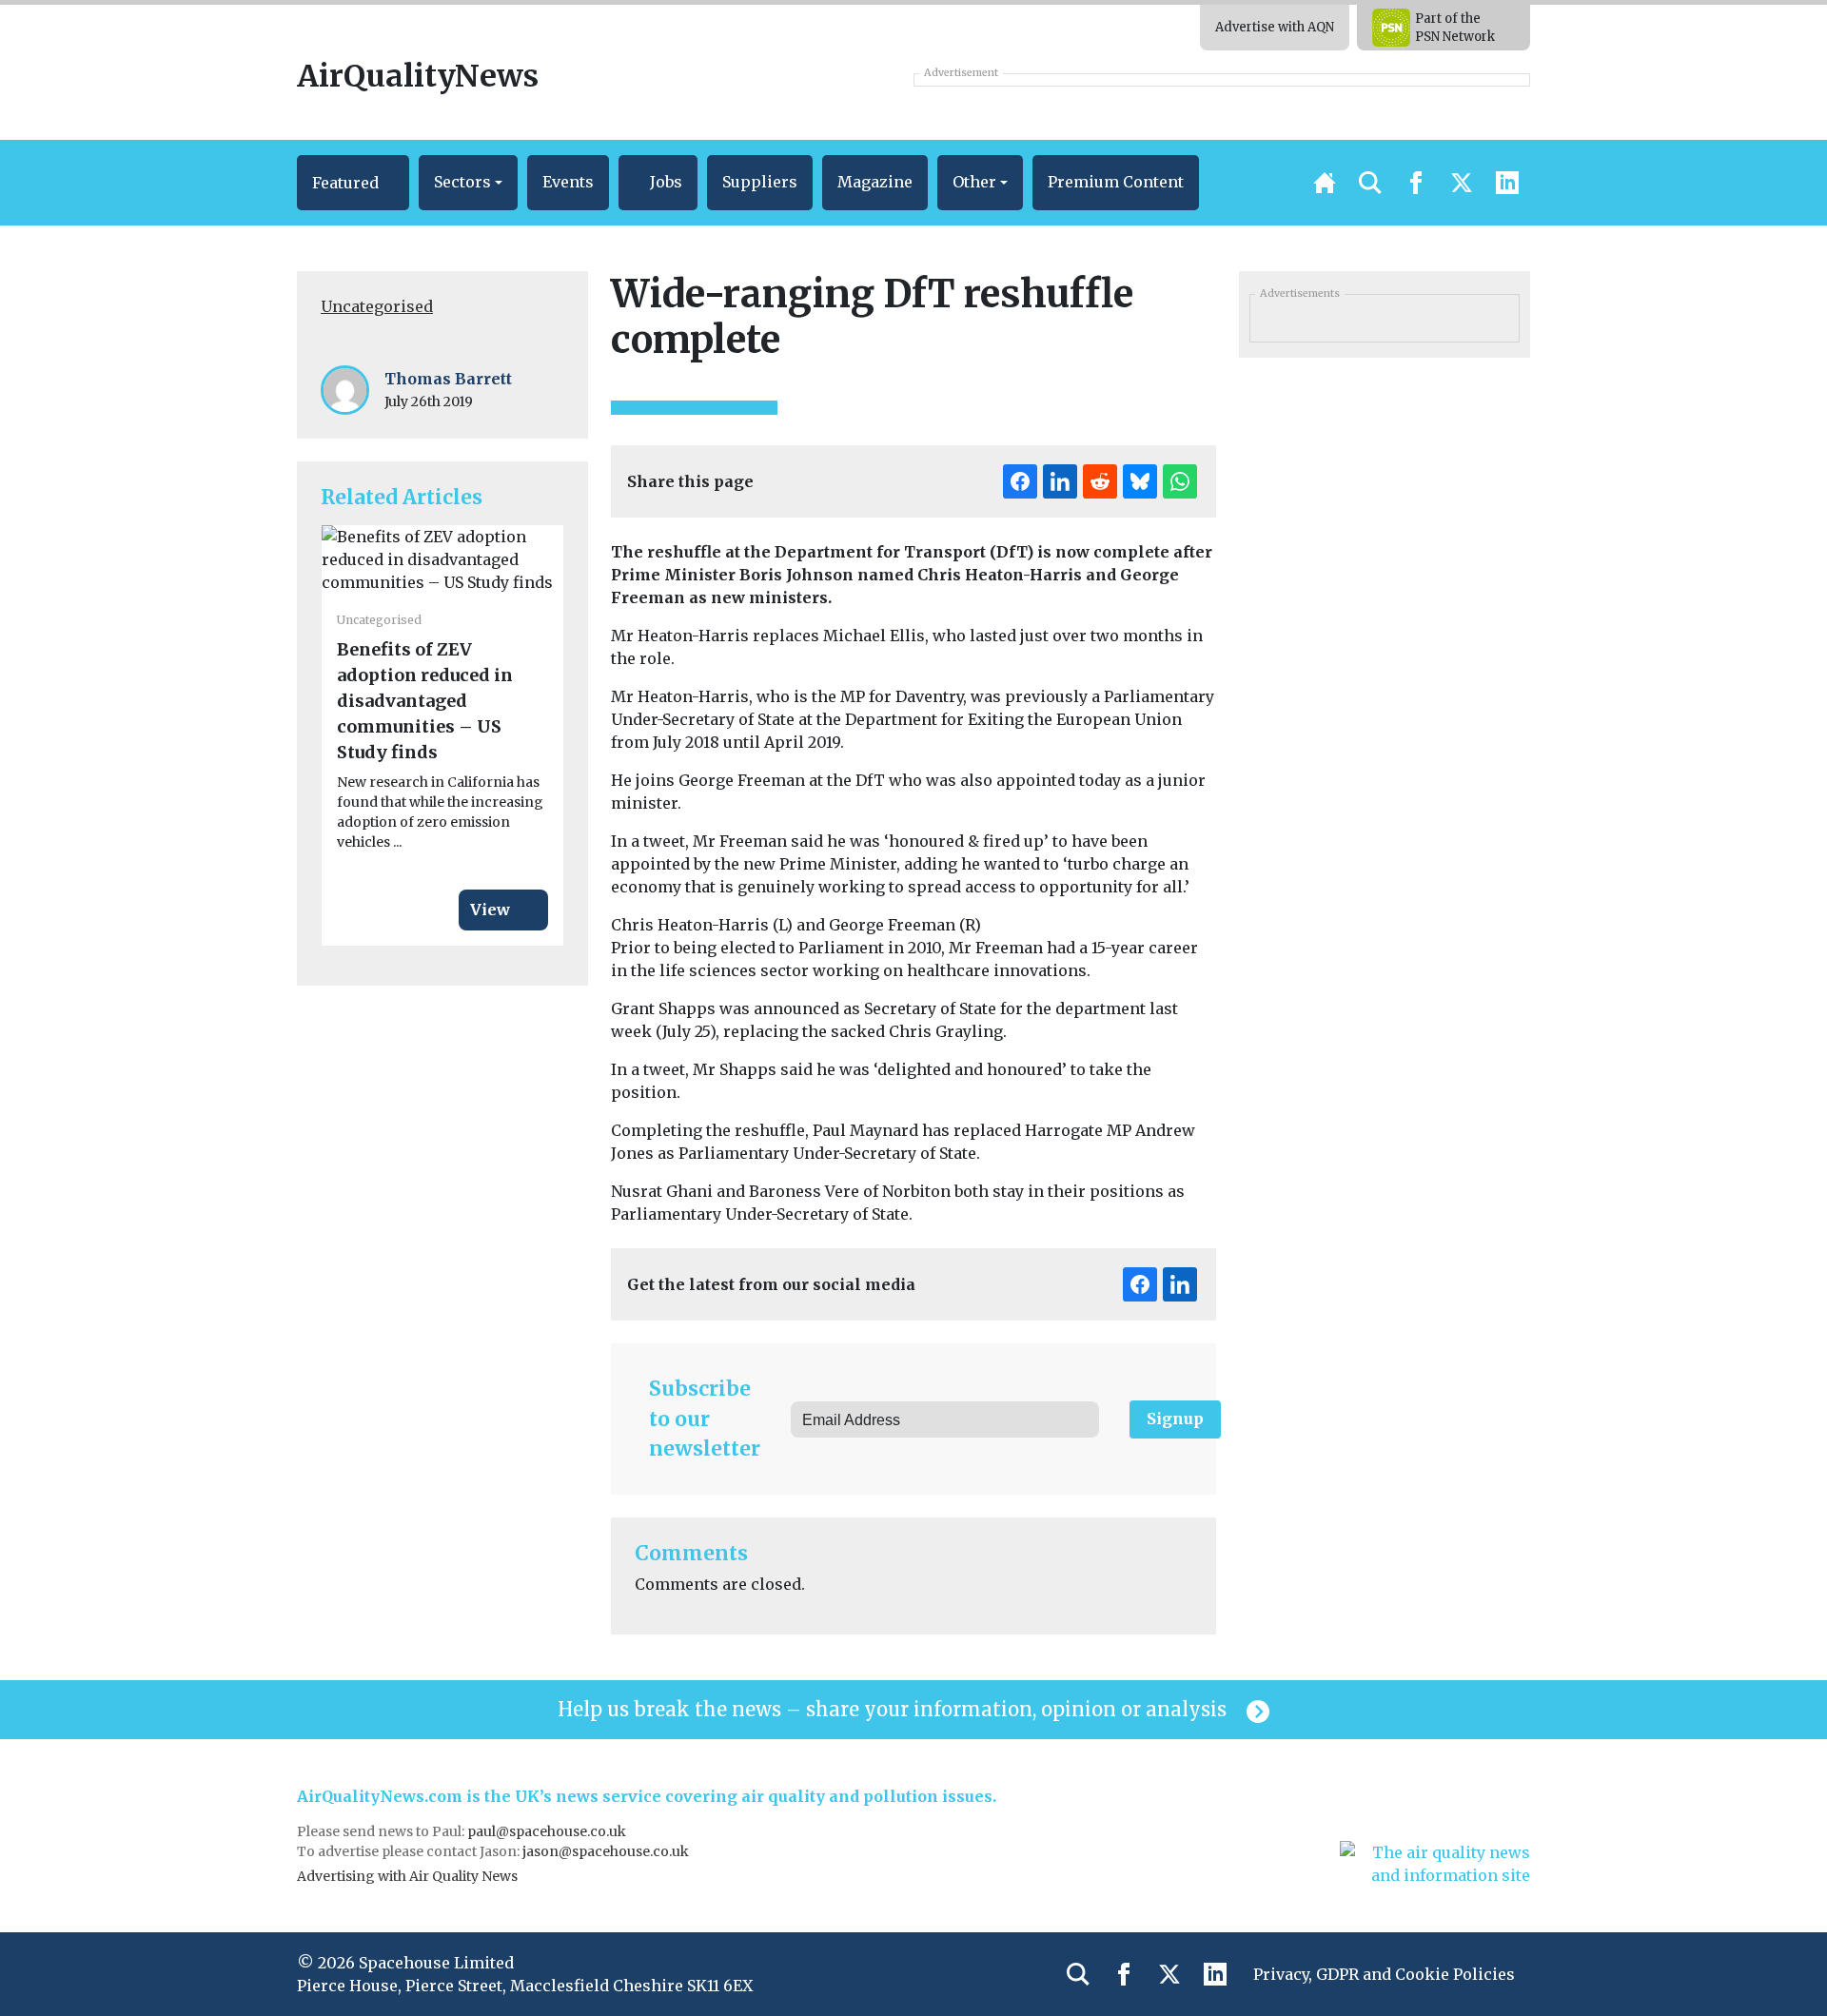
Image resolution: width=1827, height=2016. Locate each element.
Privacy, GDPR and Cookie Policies (1384, 1974)
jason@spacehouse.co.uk (607, 1851)
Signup (1175, 1419)
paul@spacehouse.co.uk (548, 1831)
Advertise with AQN (1275, 27)
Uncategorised (377, 306)
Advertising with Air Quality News (407, 1876)
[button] (353, 183)
